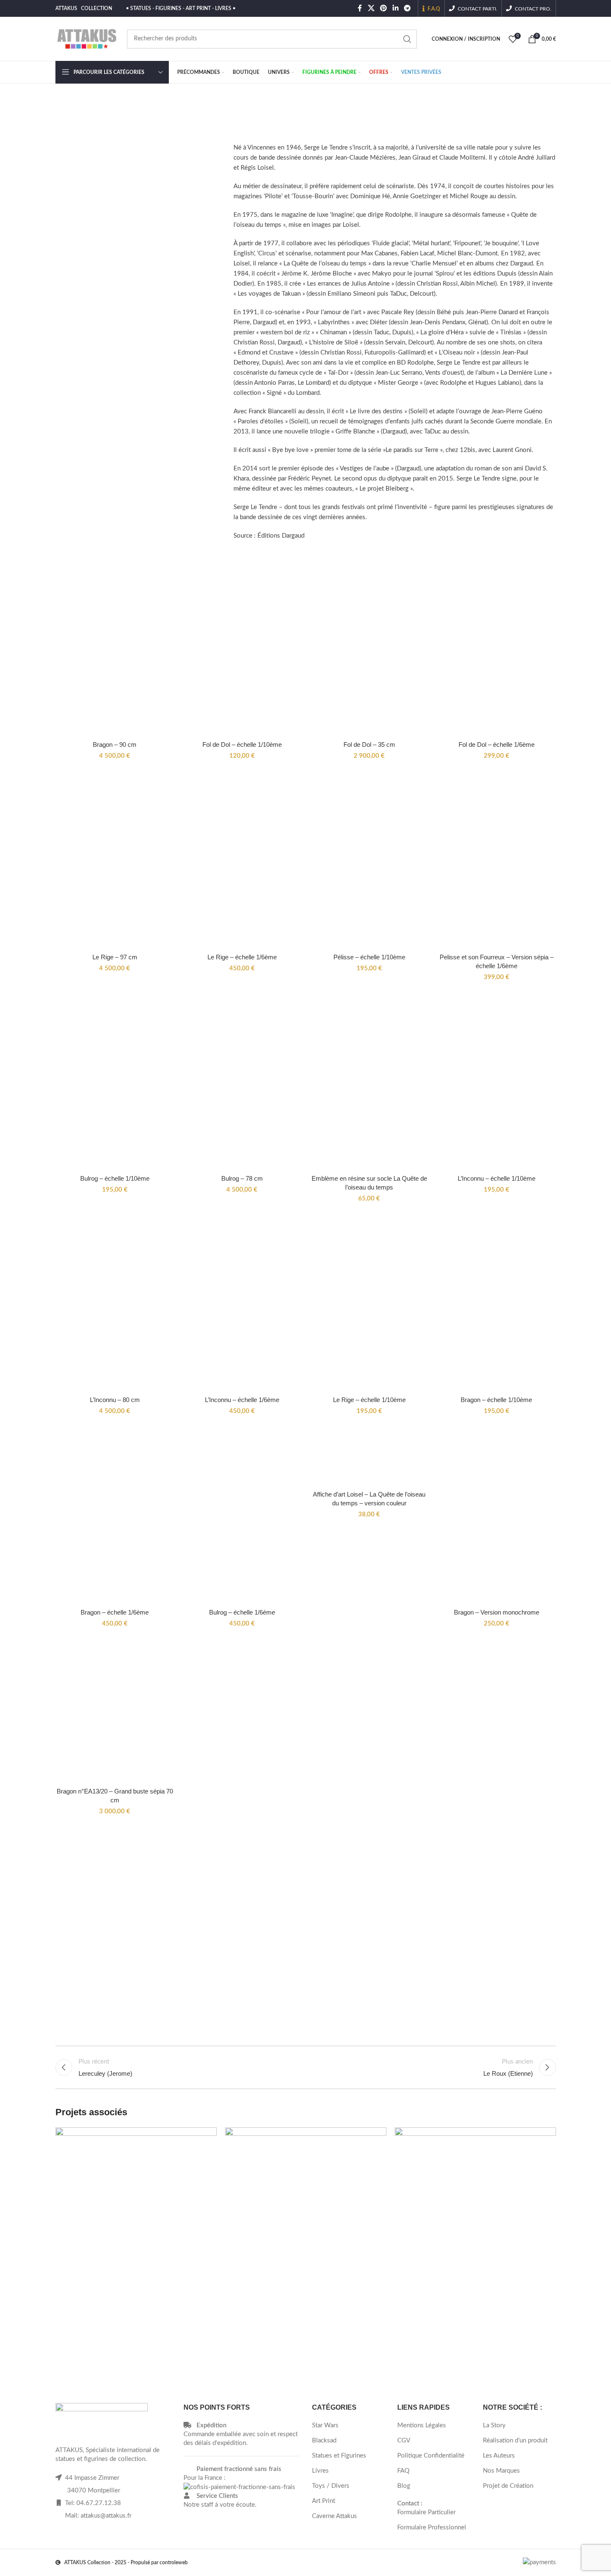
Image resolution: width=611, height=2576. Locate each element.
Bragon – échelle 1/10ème (496, 1400)
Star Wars (325, 2425)
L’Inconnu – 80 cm (115, 1400)
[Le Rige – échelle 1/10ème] (369, 1303)
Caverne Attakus (334, 2516)
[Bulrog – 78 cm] (242, 1082)
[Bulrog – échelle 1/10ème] (115, 1082)
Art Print (324, 2501)
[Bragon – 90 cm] (115, 648)
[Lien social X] (371, 8)
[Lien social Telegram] (407, 8)
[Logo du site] (87, 38)
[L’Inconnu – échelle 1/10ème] (497, 1082)
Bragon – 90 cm (115, 744)
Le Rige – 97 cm (115, 957)
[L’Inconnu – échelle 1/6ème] (242, 1303)
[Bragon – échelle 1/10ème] (497, 1303)
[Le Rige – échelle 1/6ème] (242, 861)
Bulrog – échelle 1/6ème (242, 1612)
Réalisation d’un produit (515, 2441)
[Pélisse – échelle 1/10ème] (369, 861)
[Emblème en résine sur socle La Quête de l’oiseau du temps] (369, 1082)
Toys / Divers (331, 2486)
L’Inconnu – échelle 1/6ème (242, 1400)
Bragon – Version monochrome (497, 1612)
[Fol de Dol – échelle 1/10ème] (242, 648)
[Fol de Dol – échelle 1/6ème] (497, 648)
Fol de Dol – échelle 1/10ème (242, 744)
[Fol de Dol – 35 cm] (369, 648)
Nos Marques (501, 2471)
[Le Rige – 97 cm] (115, 861)
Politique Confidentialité (431, 2456)
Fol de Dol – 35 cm (369, 744)
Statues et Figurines (339, 2456)
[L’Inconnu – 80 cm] (115, 1303)
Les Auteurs (499, 2456)
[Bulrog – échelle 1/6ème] (242, 1516)
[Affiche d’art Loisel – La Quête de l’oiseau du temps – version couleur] (369, 1457)
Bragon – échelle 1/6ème (115, 1612)
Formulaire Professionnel (432, 2527)
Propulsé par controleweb (159, 2563)
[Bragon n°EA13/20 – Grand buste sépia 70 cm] (115, 1711)
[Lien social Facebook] (360, 8)
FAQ (403, 2471)
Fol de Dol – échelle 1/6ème (497, 744)
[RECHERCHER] (407, 39)
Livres (320, 2471)
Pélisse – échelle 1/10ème (369, 957)
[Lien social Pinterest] (384, 8)
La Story (494, 2425)
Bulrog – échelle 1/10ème (115, 1178)
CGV (404, 2441)
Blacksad (324, 2441)
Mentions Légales (422, 2425)
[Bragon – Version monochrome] (497, 1516)
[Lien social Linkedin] (395, 8)
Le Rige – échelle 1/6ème (242, 957)
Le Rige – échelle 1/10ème (369, 1400)
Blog (404, 2486)
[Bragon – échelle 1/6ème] (115, 1516)
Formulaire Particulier (426, 2512)
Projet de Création (508, 2486)
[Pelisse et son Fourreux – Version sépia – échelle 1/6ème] (497, 861)
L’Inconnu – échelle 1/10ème (497, 1178)
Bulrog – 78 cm (242, 1178)
